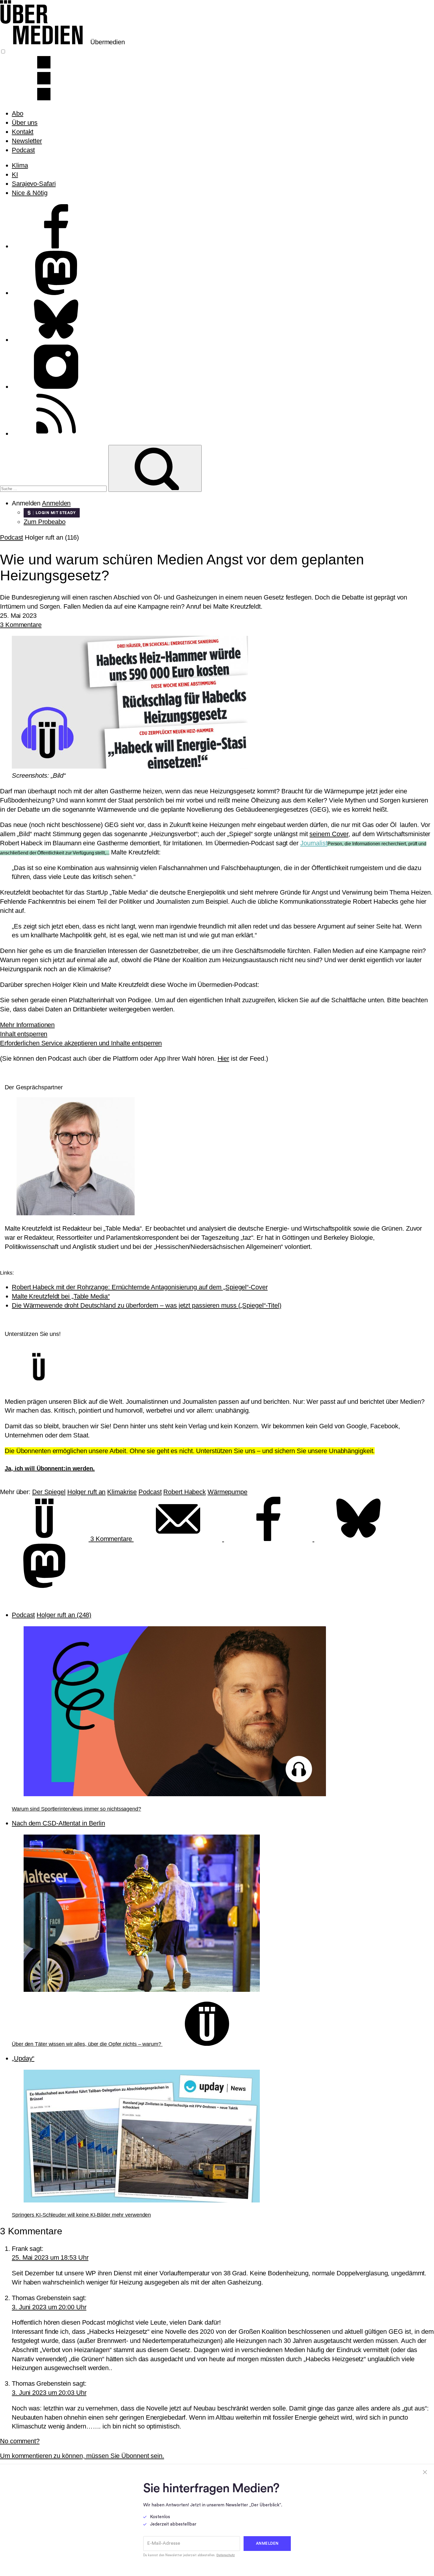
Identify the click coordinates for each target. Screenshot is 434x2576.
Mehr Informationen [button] (27, 1025)
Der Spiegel (49, 1492)
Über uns (25, 123)
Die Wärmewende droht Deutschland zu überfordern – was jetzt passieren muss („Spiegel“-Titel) (147, 1305)
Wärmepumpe (227, 1492)
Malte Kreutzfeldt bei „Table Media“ (61, 1296)
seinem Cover (329, 834)
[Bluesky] (358, 1539)
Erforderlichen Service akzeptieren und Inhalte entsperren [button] (81, 1043)
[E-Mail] (179, 1539)
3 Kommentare (21, 625)
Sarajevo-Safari (34, 184)
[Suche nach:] (54, 488)
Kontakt (23, 132)
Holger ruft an (87, 1492)
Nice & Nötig (30, 193)
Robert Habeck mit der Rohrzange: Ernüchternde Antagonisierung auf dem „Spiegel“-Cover (140, 1287)
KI (15, 175)
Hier (223, 1058)
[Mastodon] (44, 1586)
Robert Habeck (185, 1492)
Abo (18, 113)
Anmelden (56, 503)
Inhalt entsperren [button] (24, 1034)
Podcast (23, 150)
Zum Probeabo (45, 522)
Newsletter (27, 141)
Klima (20, 165)
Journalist (314, 843)
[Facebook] (269, 1539)
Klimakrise (122, 1492)
